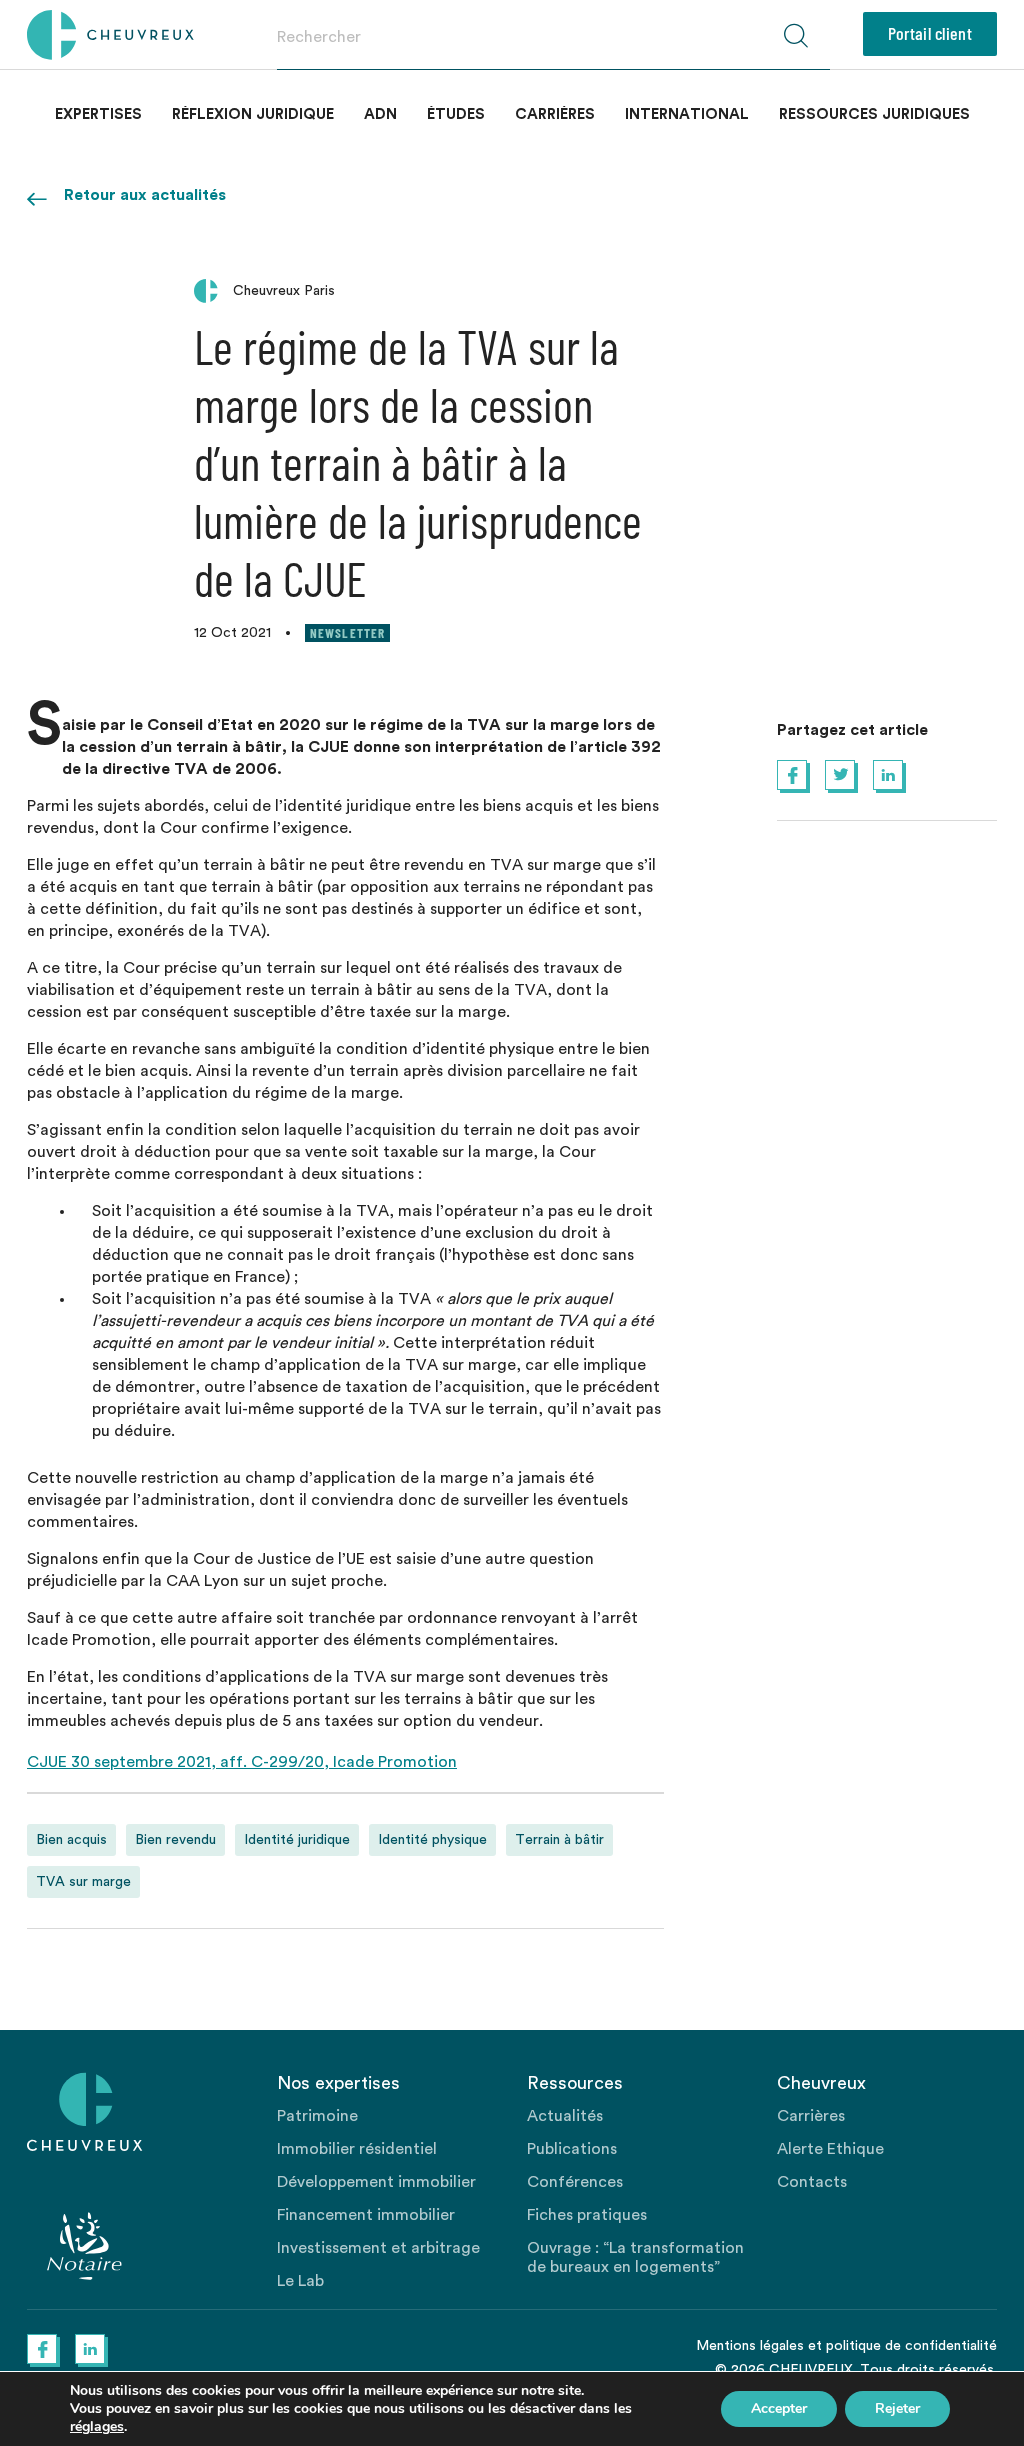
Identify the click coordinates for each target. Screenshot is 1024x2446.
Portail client (930, 33)
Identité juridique (297, 1840)
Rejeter (897, 2408)
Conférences (575, 2182)
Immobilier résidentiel (357, 2149)
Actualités (565, 2116)
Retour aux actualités (145, 195)
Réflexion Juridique (253, 114)
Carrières (555, 114)
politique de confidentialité (911, 2346)
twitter (840, 775)
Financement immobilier (366, 2215)
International (687, 114)
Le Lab (300, 2281)
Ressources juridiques (874, 114)
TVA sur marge (83, 1882)
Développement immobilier (376, 2182)
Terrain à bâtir (559, 1840)
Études (456, 114)
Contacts (812, 2182)
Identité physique (432, 1840)
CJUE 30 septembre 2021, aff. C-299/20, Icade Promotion (242, 1762)
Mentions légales (750, 2346)
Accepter (779, 2408)
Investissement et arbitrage (378, 2248)
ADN (380, 114)
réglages (97, 2427)
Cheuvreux (110, 35)
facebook (792, 775)
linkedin (888, 775)
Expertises (98, 114)
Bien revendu (175, 1840)
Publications (572, 2149)
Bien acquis (71, 1840)
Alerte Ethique (830, 2149)
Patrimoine (317, 2116)
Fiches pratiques (587, 2215)
